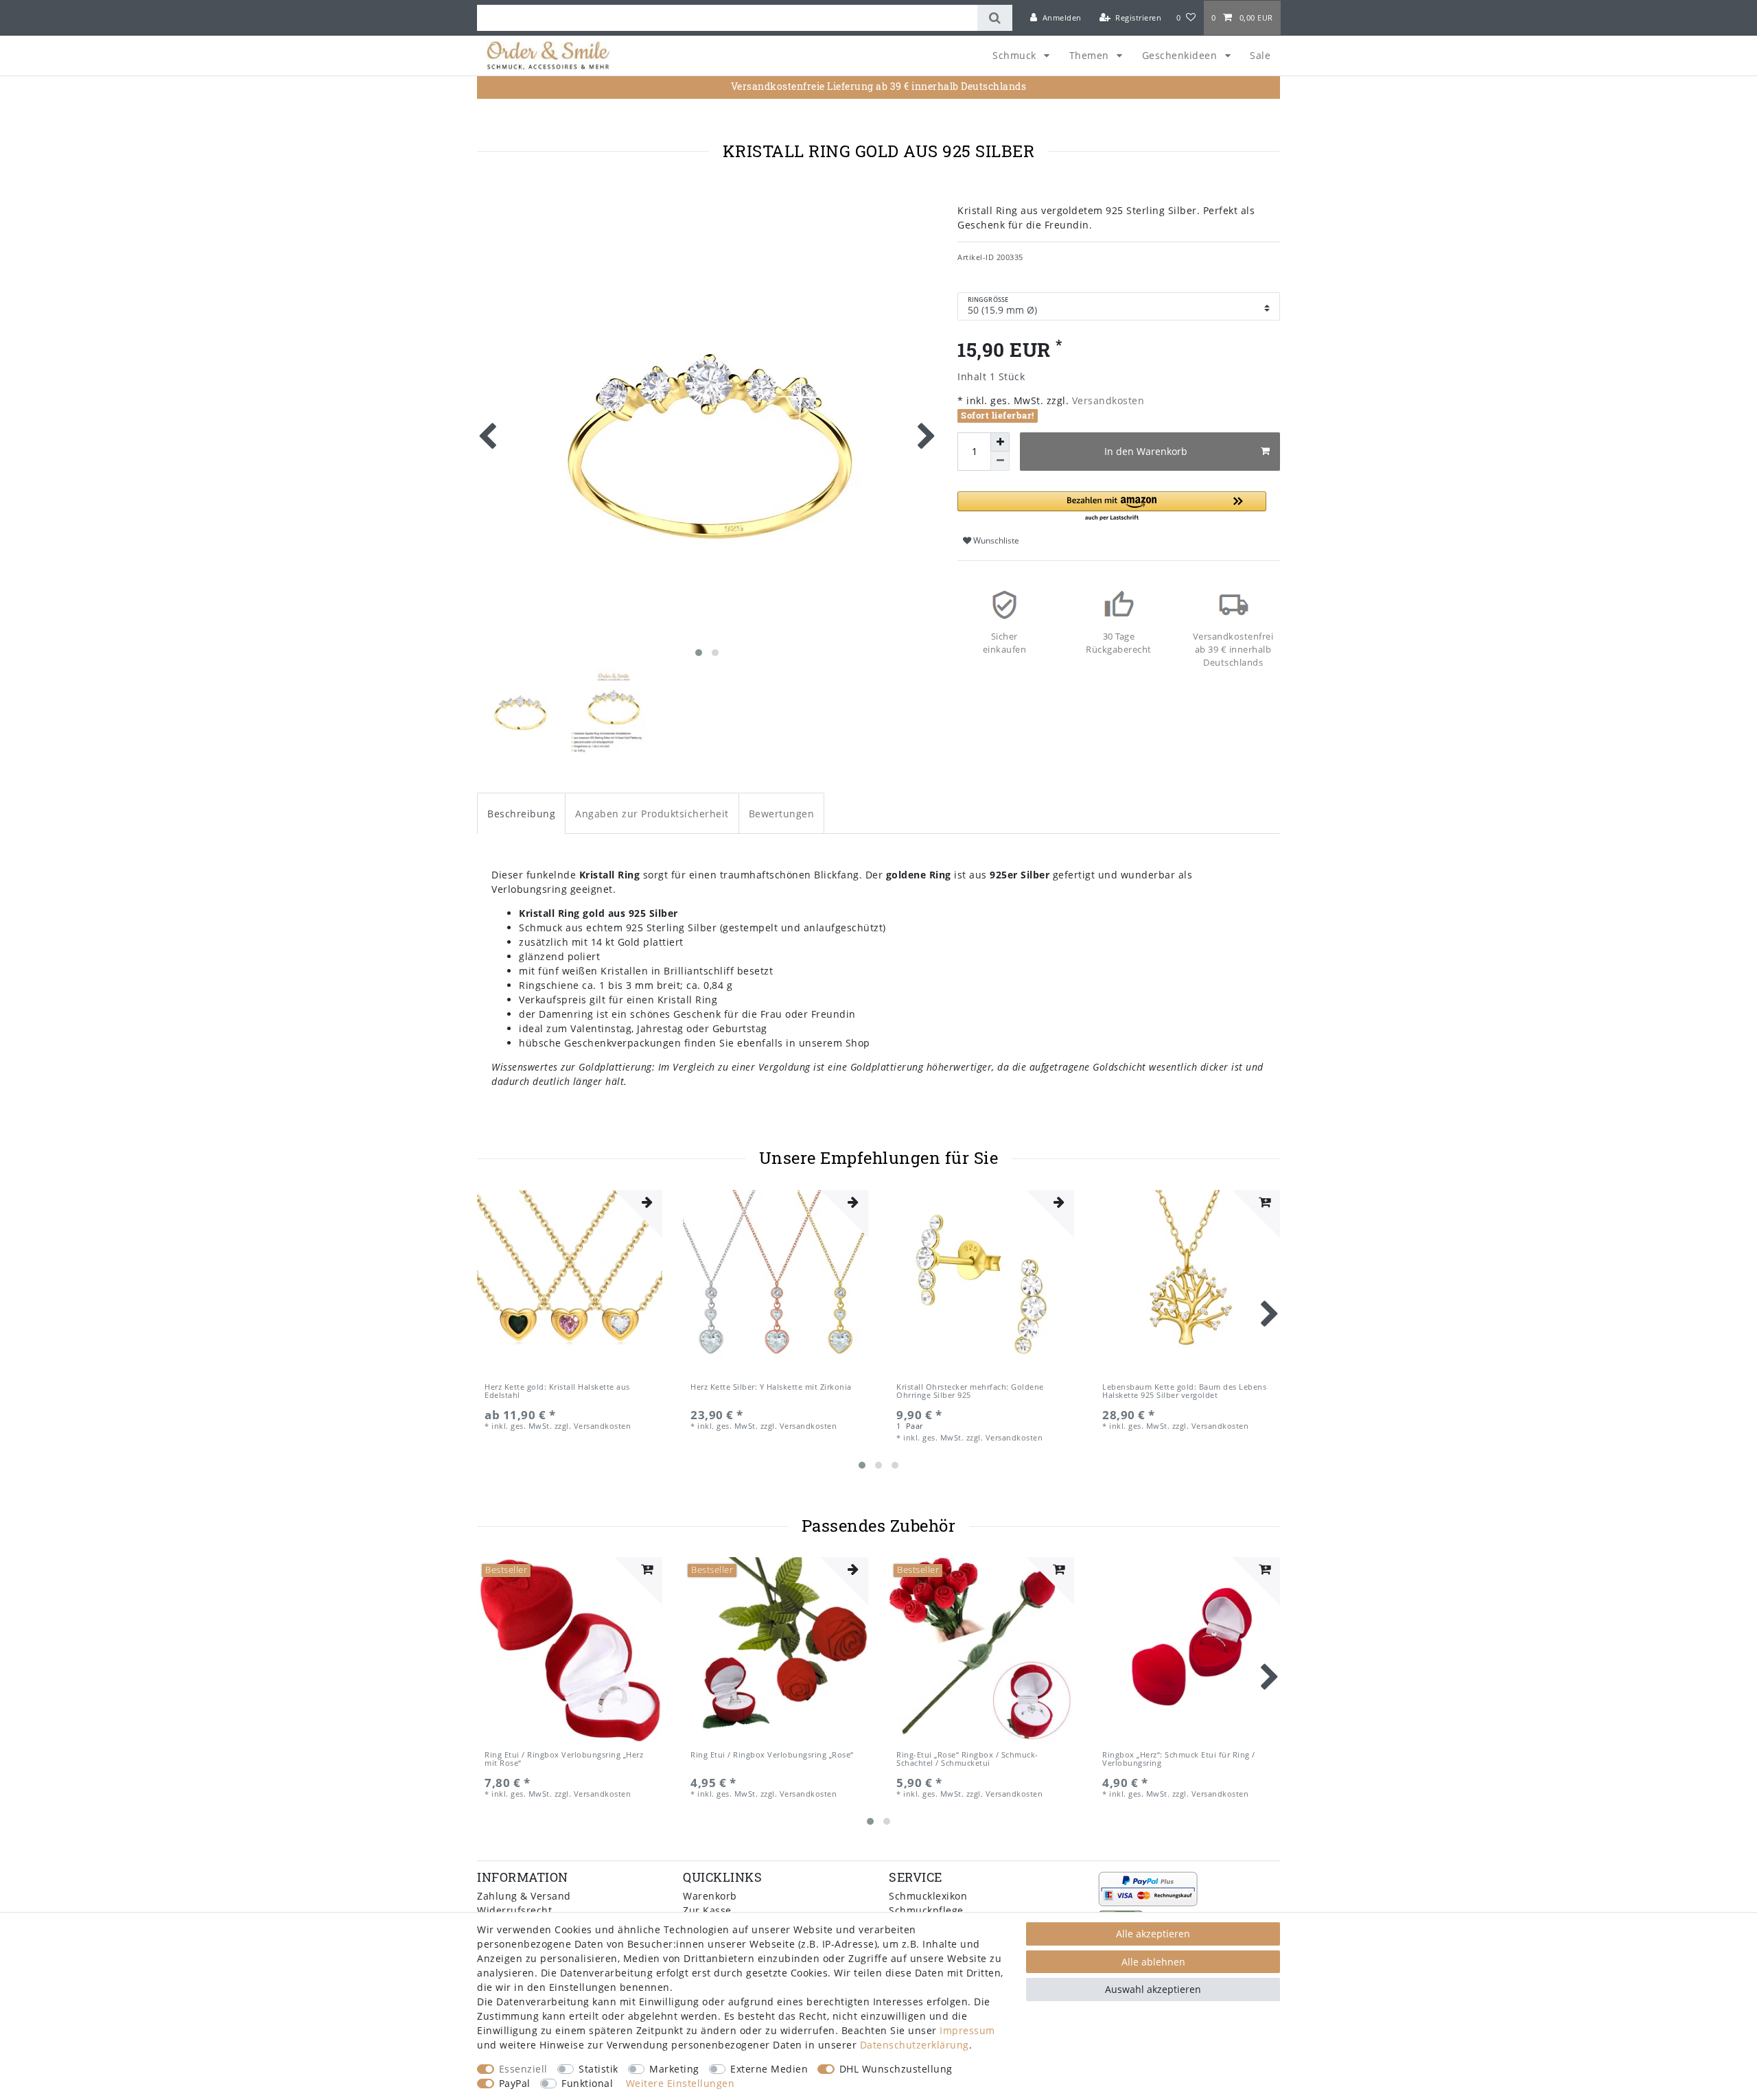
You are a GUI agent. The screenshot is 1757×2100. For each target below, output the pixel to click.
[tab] (521, 813)
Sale (1260, 55)
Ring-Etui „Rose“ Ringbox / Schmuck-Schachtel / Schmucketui (967, 1759)
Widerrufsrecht (514, 1910)
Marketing (674, 2069)
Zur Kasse (707, 1910)
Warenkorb (710, 1896)
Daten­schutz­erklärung (915, 2045)
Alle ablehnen (1153, 1962)
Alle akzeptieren (1153, 1934)
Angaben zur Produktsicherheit (652, 814)
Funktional (587, 2083)
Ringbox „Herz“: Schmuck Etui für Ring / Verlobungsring (1179, 1759)
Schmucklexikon (928, 1896)
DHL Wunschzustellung (896, 2069)
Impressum (967, 2030)
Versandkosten (1106, 400)
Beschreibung (521, 814)
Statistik (598, 2069)
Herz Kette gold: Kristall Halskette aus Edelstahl (557, 1391)
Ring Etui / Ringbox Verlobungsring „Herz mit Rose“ (564, 1759)
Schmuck (1016, 55)
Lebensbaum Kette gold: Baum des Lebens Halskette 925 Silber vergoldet (1184, 1391)
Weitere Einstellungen (680, 2083)
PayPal (515, 2083)
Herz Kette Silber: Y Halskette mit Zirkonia (771, 1387)
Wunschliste (995, 540)
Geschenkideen (1181, 55)
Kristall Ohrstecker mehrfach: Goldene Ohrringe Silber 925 (970, 1391)
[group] (570, 1283)
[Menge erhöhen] (1000, 442)
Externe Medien (769, 2069)
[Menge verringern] (1000, 461)
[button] (1112, 507)
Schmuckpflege (926, 1910)
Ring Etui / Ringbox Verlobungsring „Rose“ (772, 1755)
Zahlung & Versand (524, 1896)
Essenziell (523, 2069)
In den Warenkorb (1146, 451)
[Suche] (995, 18)
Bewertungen (782, 814)
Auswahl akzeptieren (1153, 1989)
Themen (1091, 55)
